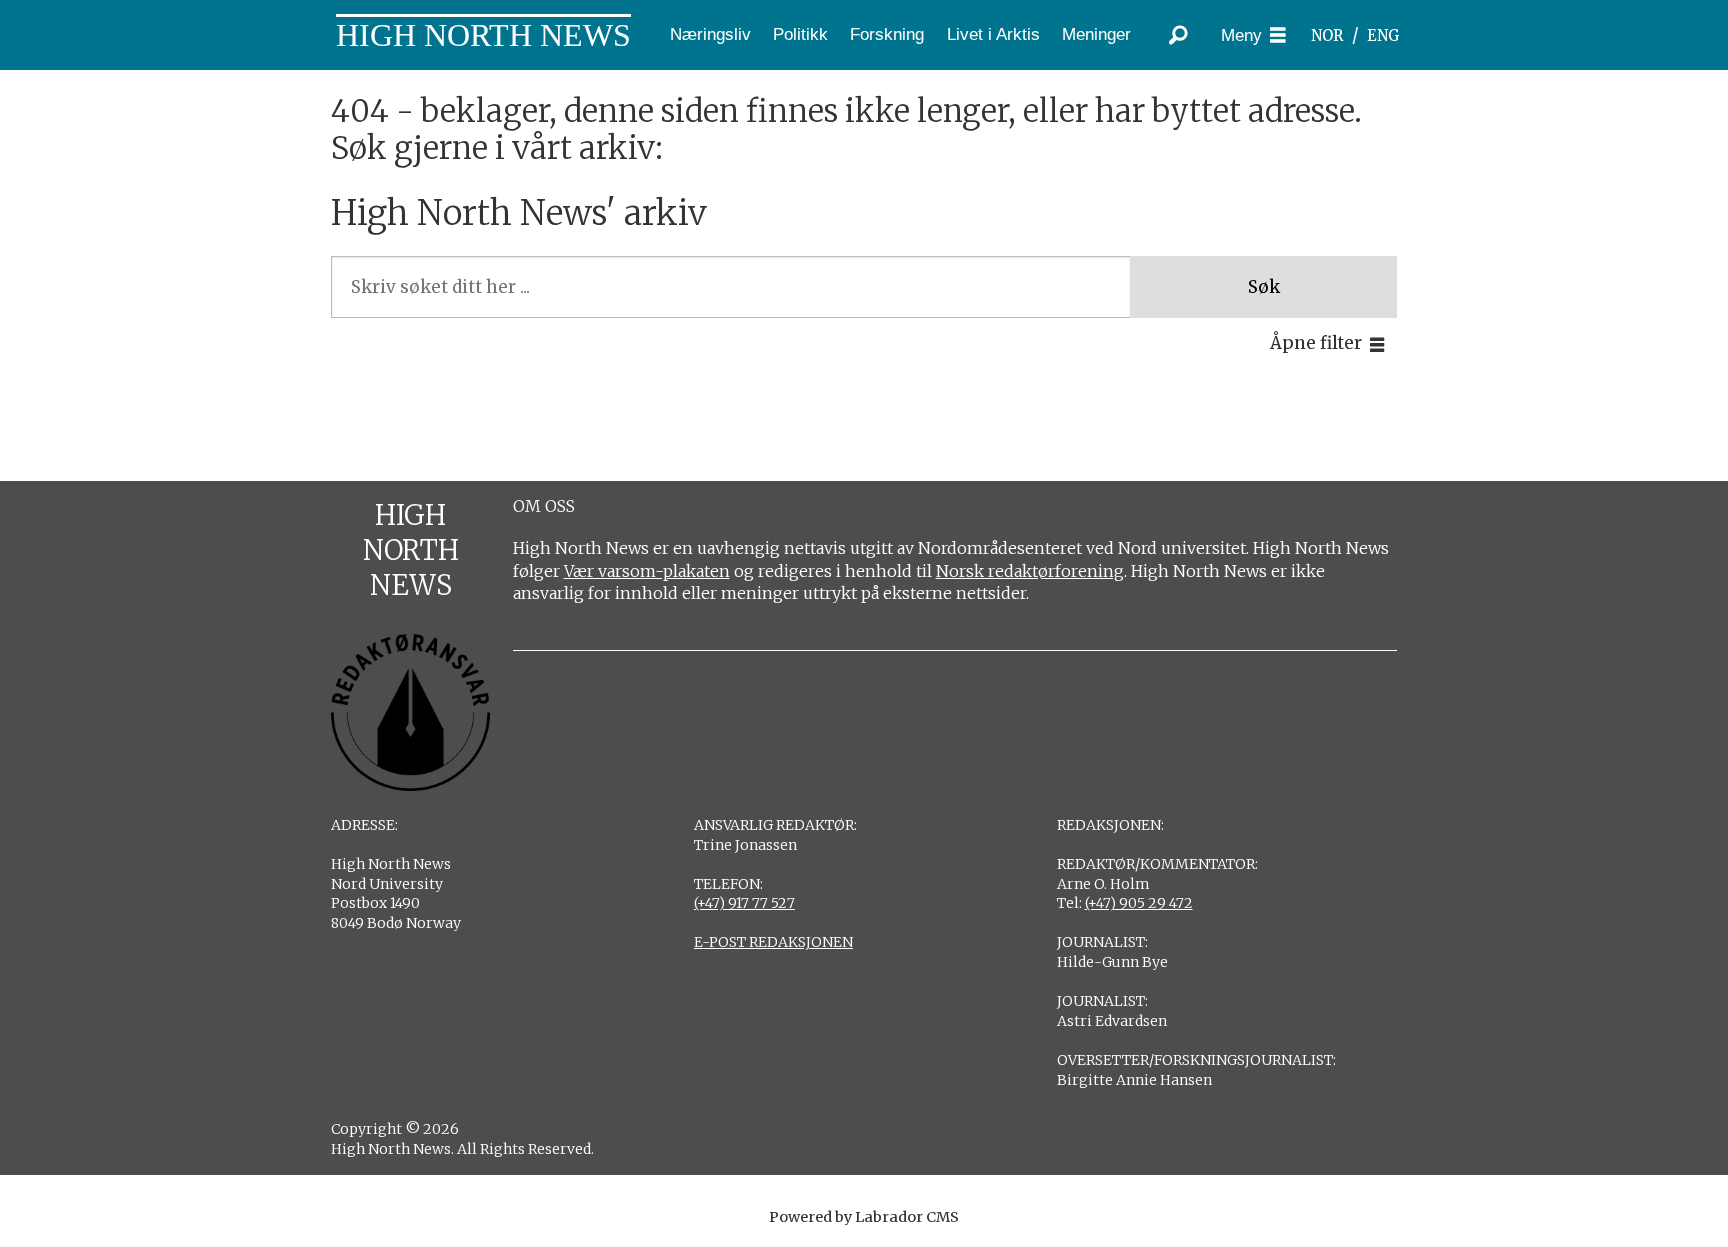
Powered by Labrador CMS (864, 1217)
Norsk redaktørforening (1030, 571)
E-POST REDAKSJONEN (773, 942)
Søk (1264, 287)
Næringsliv (710, 34)
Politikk (800, 34)
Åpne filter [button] (1316, 343)
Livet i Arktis (993, 34)
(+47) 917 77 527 (744, 903)
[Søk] (1179, 35)
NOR (1327, 35)
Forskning (887, 34)
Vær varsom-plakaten (647, 571)
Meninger (1096, 34)
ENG (1383, 35)
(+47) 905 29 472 (1139, 903)
